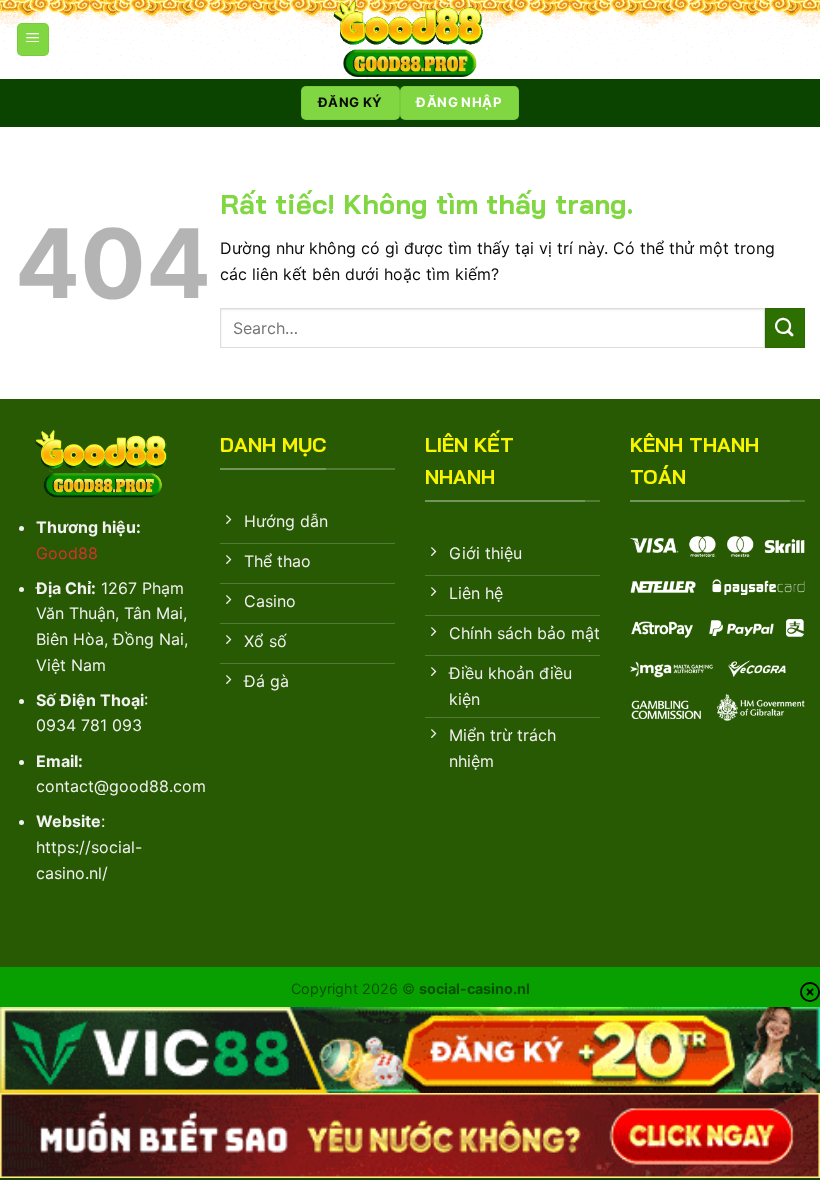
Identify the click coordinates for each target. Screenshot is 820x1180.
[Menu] (33, 39)
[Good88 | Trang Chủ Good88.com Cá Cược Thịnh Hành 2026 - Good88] (410, 39)
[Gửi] (785, 327)
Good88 (67, 553)
